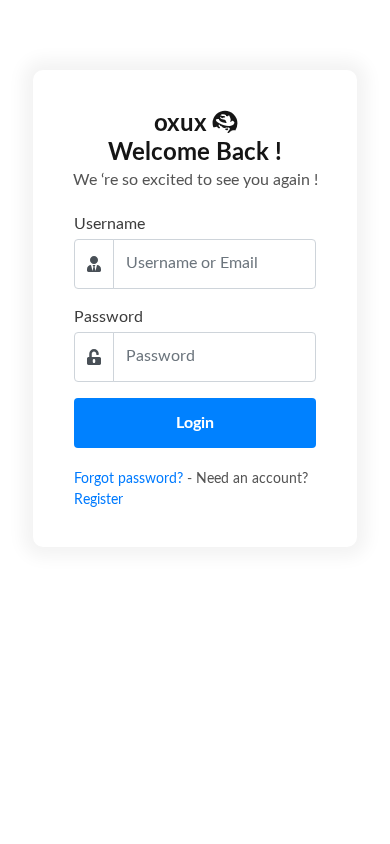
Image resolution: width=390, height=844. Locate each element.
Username (109, 224)
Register (98, 500)
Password (108, 317)
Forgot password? (130, 479)
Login (195, 423)
